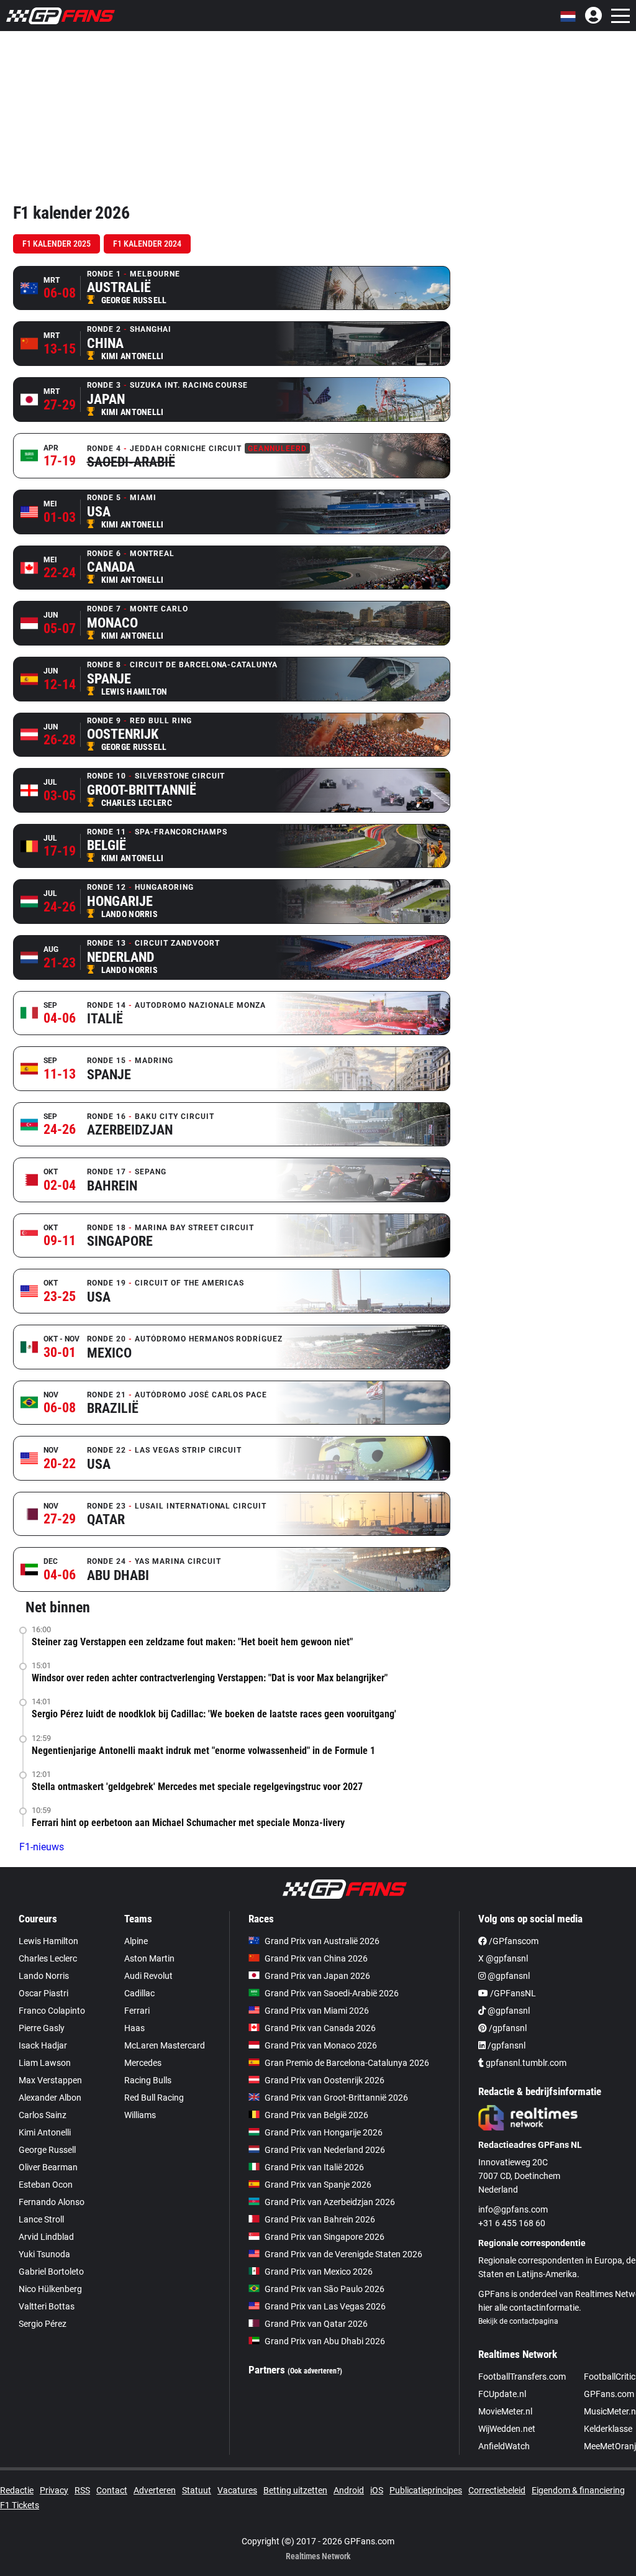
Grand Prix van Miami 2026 (317, 2011)
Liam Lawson (45, 2063)
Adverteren (155, 2490)
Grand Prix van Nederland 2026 (325, 2150)
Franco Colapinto (52, 2011)
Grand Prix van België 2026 (316, 2115)
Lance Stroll (41, 2219)
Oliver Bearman (48, 2167)
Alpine (136, 1941)
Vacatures (237, 2490)
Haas (134, 2028)
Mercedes (143, 2063)
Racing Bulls (148, 2080)
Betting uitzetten (295, 2490)
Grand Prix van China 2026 (316, 1958)
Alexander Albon (50, 2098)
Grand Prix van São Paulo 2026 (325, 2289)
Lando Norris (44, 1976)
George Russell (47, 2150)
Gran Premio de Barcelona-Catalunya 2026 (347, 2063)
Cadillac (139, 1993)
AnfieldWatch (504, 2446)
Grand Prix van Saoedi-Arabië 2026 (332, 1993)
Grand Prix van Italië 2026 (314, 2167)
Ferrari (137, 2011)
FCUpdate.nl (502, 2394)
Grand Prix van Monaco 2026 (321, 2045)
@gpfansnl (508, 1976)
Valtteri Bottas (47, 2306)
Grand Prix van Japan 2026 (317, 1976)
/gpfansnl (507, 2028)
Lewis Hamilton (48, 1941)
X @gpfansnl (503, 1958)
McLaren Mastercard (165, 2045)
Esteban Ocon (46, 2185)
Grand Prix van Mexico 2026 (319, 2272)
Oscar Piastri (43, 1993)
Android (349, 2490)
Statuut (197, 2490)
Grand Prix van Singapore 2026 (325, 2237)
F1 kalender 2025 (57, 244)
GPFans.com (609, 2394)
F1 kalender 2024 (147, 244)
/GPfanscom (513, 1941)
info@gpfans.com (513, 2209)
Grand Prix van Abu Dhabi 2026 (325, 2341)
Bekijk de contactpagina (518, 2321)
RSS (82, 2490)
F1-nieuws (42, 1847)
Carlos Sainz (43, 2115)
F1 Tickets (20, 2505)
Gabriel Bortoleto (51, 2272)
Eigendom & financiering (578, 2490)
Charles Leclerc (48, 1958)
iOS (377, 2490)
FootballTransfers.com (522, 2377)
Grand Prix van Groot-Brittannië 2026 (336, 2098)
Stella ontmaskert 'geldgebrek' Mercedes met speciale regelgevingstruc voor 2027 (197, 1787)
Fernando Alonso (52, 2202)
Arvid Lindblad (46, 2237)
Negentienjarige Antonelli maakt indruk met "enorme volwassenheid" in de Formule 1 (203, 1751)
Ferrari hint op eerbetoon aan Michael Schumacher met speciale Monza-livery (188, 1823)
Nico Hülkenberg (50, 2289)
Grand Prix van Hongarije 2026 (324, 2132)
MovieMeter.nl (505, 2411)
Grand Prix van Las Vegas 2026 (325, 2306)
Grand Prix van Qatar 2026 (316, 2324)
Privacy (54, 2490)
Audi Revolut (148, 1976)
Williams (140, 2115)
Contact (112, 2490)
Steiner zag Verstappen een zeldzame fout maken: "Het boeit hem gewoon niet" (192, 1642)
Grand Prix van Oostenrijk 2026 (325, 2080)
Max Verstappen (50, 2080)
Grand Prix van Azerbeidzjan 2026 (330, 2202)
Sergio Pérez (43, 2324)
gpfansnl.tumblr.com (525, 2063)
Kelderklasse (608, 2429)
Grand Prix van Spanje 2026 (318, 2185)
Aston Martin (149, 1958)
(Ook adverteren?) (315, 2371)
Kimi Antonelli (45, 2132)
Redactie (17, 2490)
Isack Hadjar (43, 2045)
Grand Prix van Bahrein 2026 (320, 2219)
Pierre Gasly (42, 2028)
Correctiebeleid (497, 2490)
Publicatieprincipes (426, 2490)
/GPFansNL (512, 1993)
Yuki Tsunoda (44, 2254)
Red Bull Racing (154, 2098)
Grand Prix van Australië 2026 (322, 1941)
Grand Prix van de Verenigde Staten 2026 (343, 2254)
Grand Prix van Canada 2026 (320, 2028)
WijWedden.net (507, 2429)
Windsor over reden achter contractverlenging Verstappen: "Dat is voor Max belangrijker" (210, 1678)
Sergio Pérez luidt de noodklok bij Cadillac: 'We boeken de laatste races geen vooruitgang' (214, 1714)
